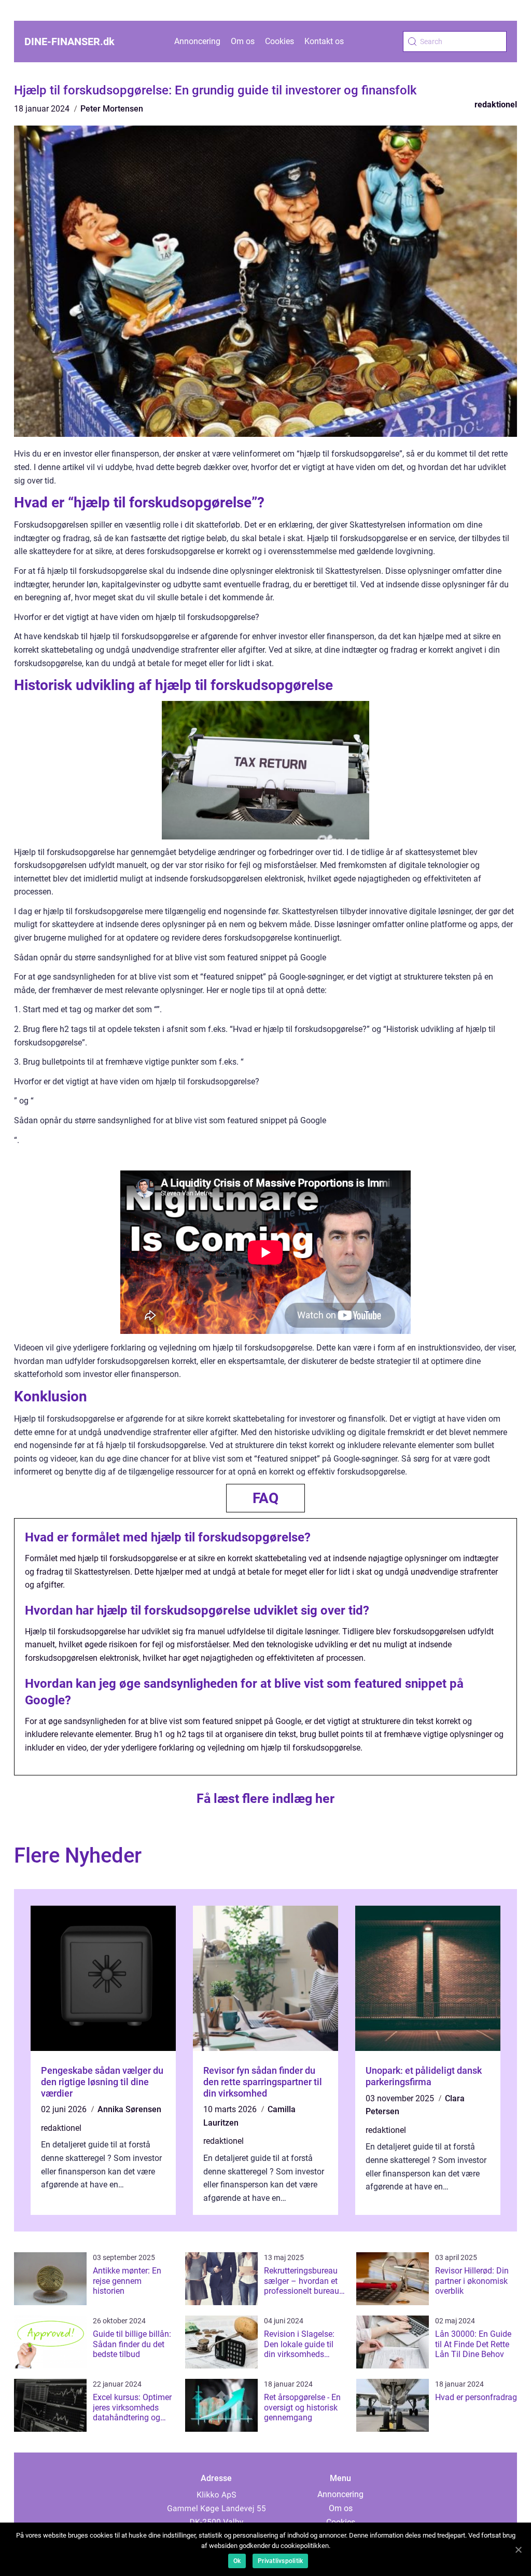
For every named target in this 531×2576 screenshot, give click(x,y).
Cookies (280, 41)
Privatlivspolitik (280, 2561)
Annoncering (197, 41)
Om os (243, 41)
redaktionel (496, 105)
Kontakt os (324, 41)
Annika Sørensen (129, 2109)
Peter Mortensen (112, 109)
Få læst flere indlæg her (265, 1799)
